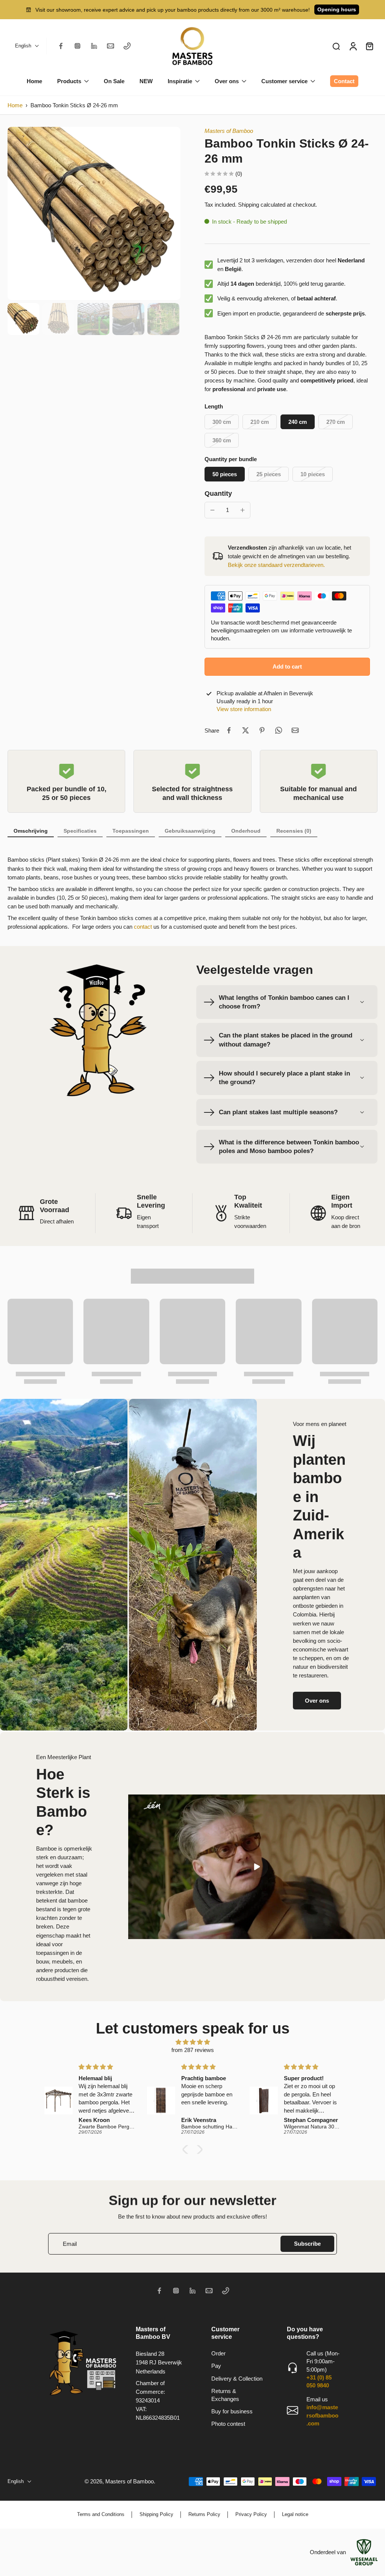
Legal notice (295, 2514)
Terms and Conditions (101, 2514)
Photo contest (228, 2424)
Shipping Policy (156, 2514)
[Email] (111, 46)
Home (15, 105)
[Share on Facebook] (229, 730)
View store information (244, 709)
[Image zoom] (94, 213)
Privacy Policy (251, 2514)
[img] (192, 2042)
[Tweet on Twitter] (246, 730)
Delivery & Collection (237, 2379)
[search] (336, 46)
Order (218, 2353)
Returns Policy (204, 2514)
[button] (287, 666)
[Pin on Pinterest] (262, 730)
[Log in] (353, 46)
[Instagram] (77, 46)
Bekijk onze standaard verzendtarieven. (276, 565)
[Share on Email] (295, 730)
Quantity (218, 494)
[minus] (212, 510)
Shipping (249, 205)
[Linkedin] (94, 46)
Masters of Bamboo (229, 131)
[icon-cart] (369, 46)
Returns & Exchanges (225, 2395)
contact (143, 927)
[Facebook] (61, 46)
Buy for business (232, 2411)
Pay (216, 2366)
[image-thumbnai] (23, 319)
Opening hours (337, 9)
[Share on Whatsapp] (279, 730)
